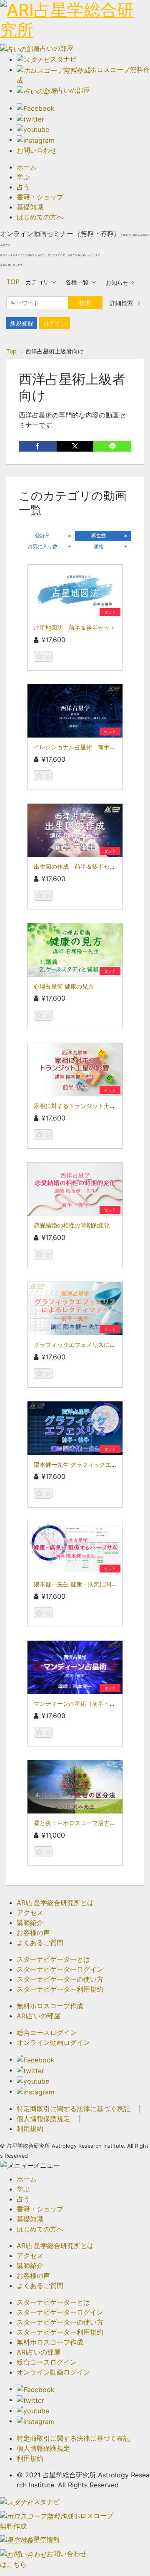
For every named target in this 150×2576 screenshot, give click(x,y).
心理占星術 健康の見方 (64, 986)
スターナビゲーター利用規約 (60, 1989)
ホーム (27, 167)
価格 (99, 546)
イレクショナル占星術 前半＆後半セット (89, 747)
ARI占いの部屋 (39, 2016)
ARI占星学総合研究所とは (55, 1903)
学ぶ (23, 177)
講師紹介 (30, 1923)
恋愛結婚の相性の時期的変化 (72, 1225)
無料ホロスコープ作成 (50, 2006)
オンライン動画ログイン (53, 2042)
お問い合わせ (37, 150)
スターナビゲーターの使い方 (60, 1979)
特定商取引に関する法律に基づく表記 (73, 2109)
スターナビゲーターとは (53, 1959)
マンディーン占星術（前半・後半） (80, 1703)
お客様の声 (33, 1933)
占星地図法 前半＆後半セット (75, 627)
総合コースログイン (47, 2032)
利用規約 (30, 2129)
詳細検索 (122, 303)
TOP (13, 282)
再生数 (99, 535)
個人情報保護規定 (43, 2119)
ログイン (55, 323)
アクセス (30, 1913)
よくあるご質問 (40, 1943)
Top (11, 351)
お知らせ (117, 282)
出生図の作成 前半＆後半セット (77, 866)
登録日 (42, 535)
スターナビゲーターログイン (60, 1969)
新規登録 (22, 323)
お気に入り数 (42, 546)
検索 (85, 303)
